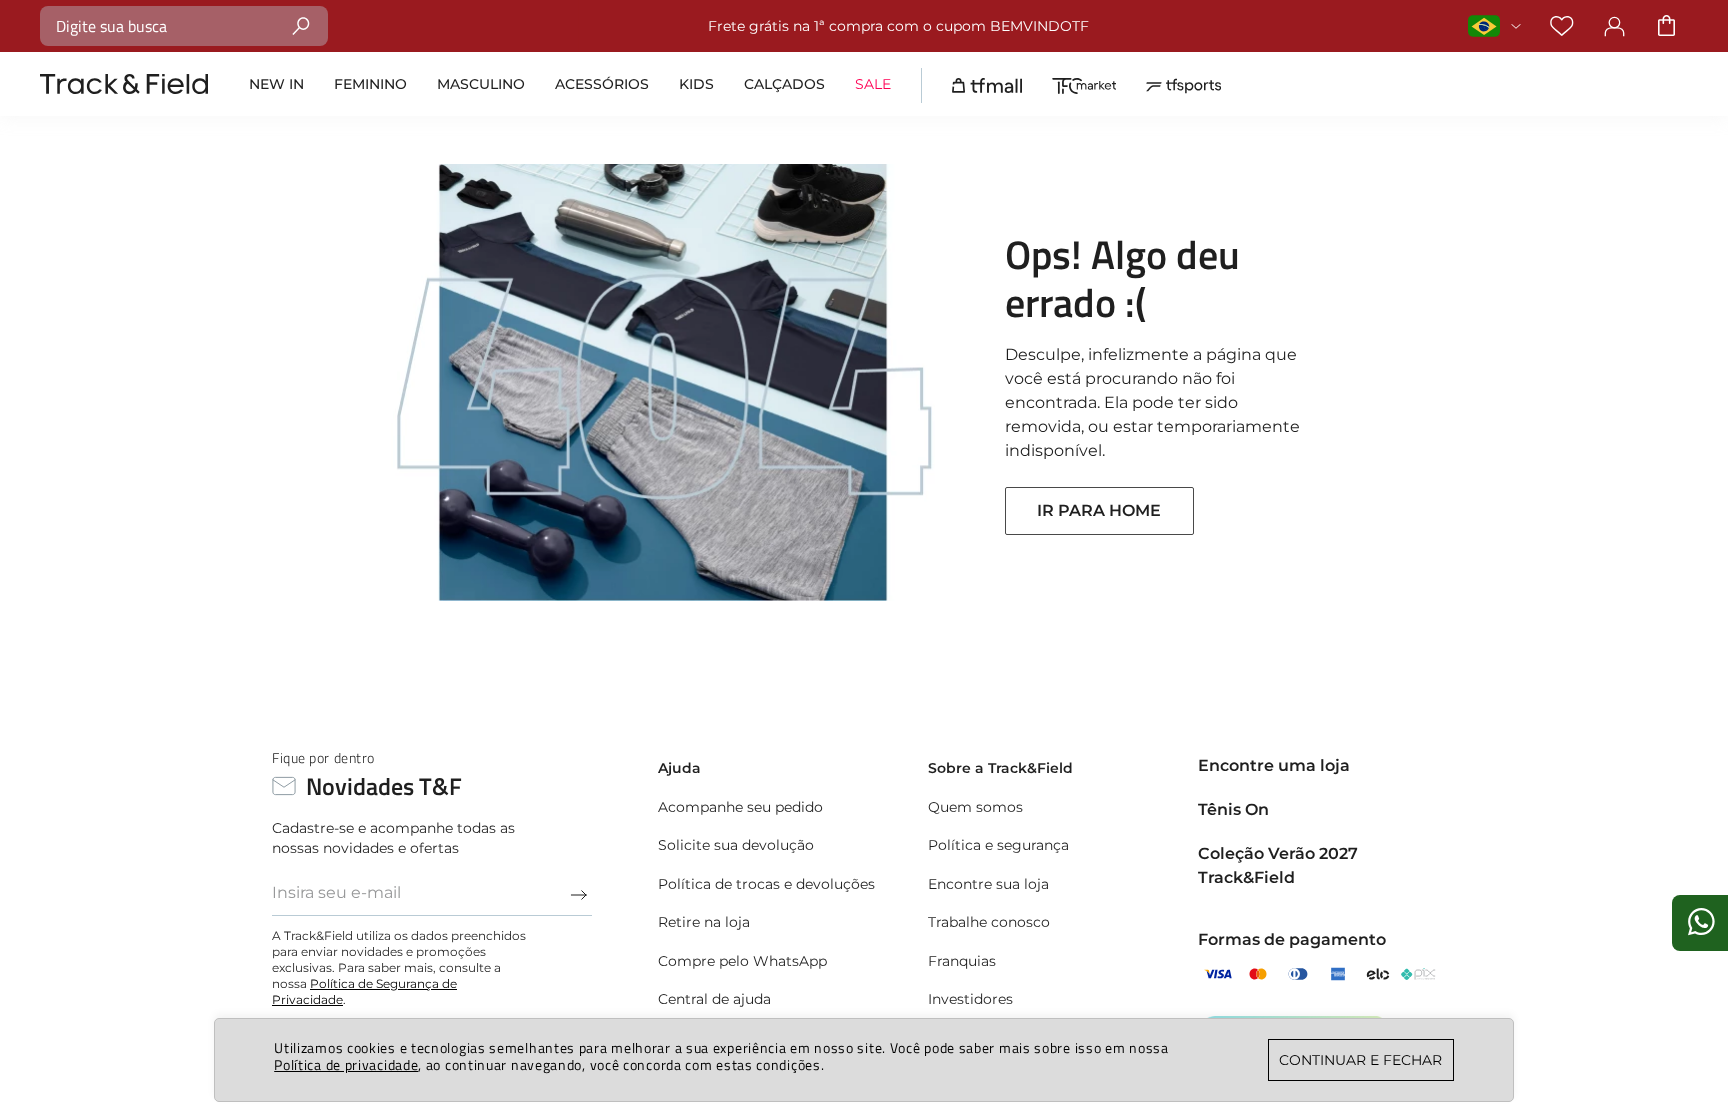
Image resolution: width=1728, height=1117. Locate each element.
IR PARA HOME (1099, 510)
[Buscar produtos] (301, 25)
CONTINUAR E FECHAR (1360, 1060)
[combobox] (184, 26)
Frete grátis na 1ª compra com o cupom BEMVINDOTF (898, 26)
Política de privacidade (346, 1064)
